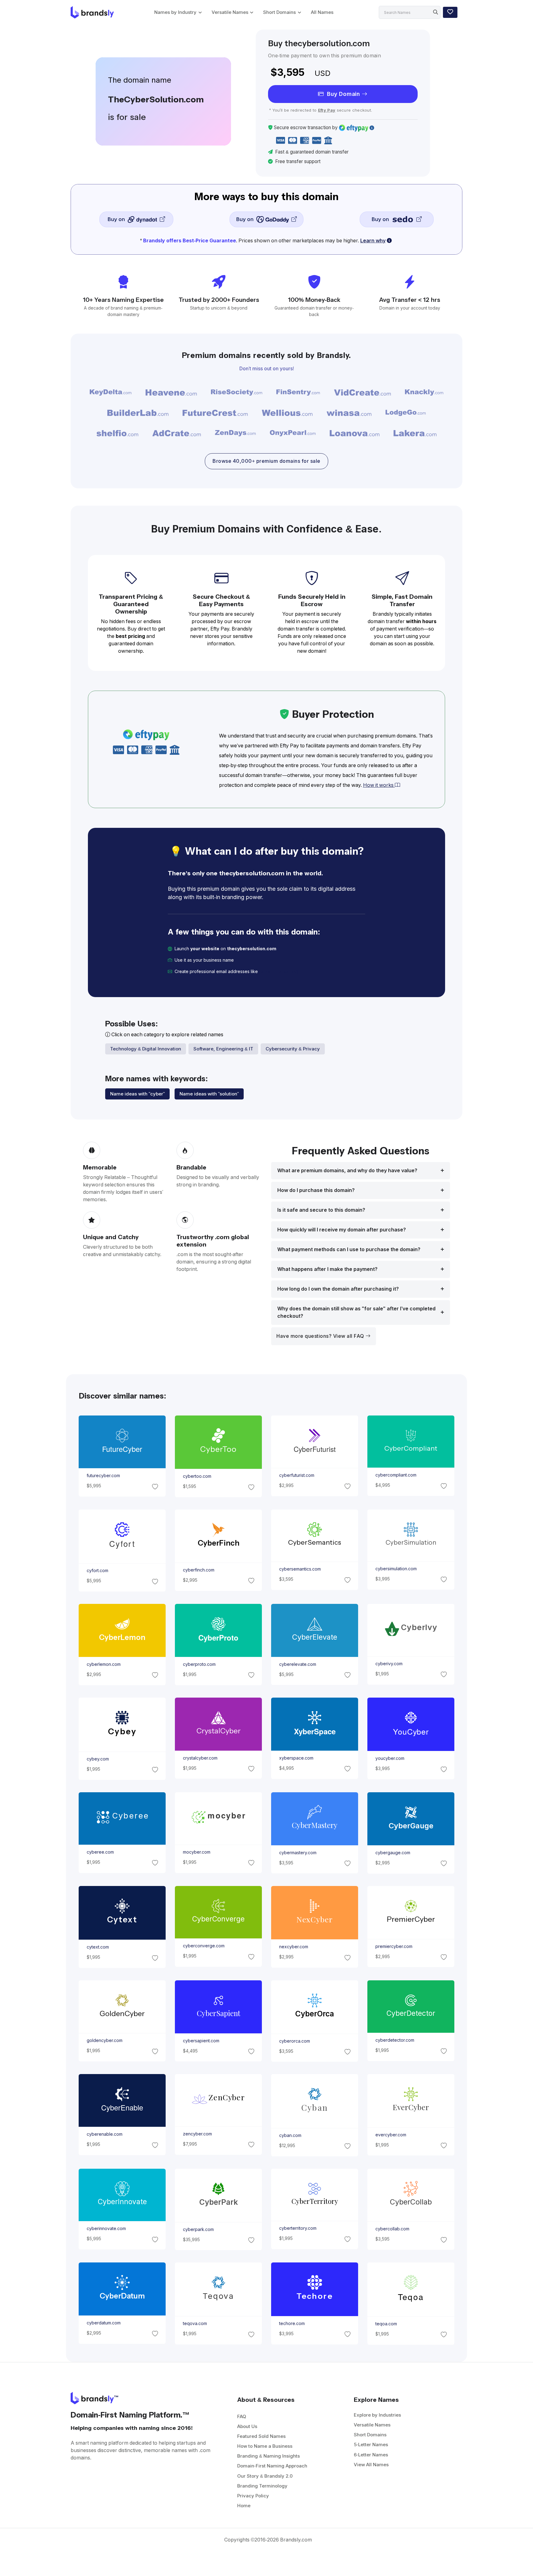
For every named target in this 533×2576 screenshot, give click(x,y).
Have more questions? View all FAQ (321, 1336)
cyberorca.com (295, 2041)
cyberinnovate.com (106, 2229)
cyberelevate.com (298, 1664)
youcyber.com (390, 1758)
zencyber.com (197, 2134)
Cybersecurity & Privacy (293, 1049)
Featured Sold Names (261, 2436)
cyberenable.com (104, 2134)
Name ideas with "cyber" (137, 1094)
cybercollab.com (392, 2229)
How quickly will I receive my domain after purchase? (342, 1230)
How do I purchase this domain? (316, 1190)
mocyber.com (196, 1852)
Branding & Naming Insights (269, 2456)
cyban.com (290, 2135)
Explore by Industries (377, 2415)
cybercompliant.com (396, 1475)
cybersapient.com (201, 2040)
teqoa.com (386, 2324)
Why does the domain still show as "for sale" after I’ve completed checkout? (356, 1312)
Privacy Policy (253, 2496)
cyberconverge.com (203, 1946)
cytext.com (97, 1947)
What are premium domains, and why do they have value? (347, 1171)
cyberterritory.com (298, 2228)
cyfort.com (97, 1571)
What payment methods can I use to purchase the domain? (349, 1249)
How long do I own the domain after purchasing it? (338, 1289)
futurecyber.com (103, 1476)
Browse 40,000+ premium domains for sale (266, 461)
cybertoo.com (197, 1476)
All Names (322, 12)
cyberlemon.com (103, 1664)
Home (244, 2506)
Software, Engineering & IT (223, 1049)
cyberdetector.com (395, 2040)
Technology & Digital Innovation (146, 1049)
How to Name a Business (265, 2446)
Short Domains (279, 12)
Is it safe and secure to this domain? (321, 1210)
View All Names (371, 2465)
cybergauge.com (393, 1853)
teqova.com (195, 2324)
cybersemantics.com (300, 1569)
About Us (247, 2426)
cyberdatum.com (103, 2323)
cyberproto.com (199, 1664)
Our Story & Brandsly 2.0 (265, 2476)
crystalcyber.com (200, 1758)
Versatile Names (230, 12)
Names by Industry (175, 12)
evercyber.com (391, 2135)
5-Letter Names (371, 2445)
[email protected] (279, 972)
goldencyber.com (104, 2040)
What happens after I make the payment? (327, 1269)
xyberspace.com (296, 1758)
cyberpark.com (198, 2229)
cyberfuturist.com (297, 1475)
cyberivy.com (389, 1664)
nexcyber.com (294, 1947)
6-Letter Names (371, 2455)
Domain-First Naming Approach (272, 2466)
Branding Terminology (262, 2486)
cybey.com (97, 1759)
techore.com (292, 2323)
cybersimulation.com (396, 1569)
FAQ (242, 2416)
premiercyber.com (394, 1946)
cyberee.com (100, 1852)
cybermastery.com (298, 1852)
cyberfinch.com (198, 1570)
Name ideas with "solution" (209, 1094)
